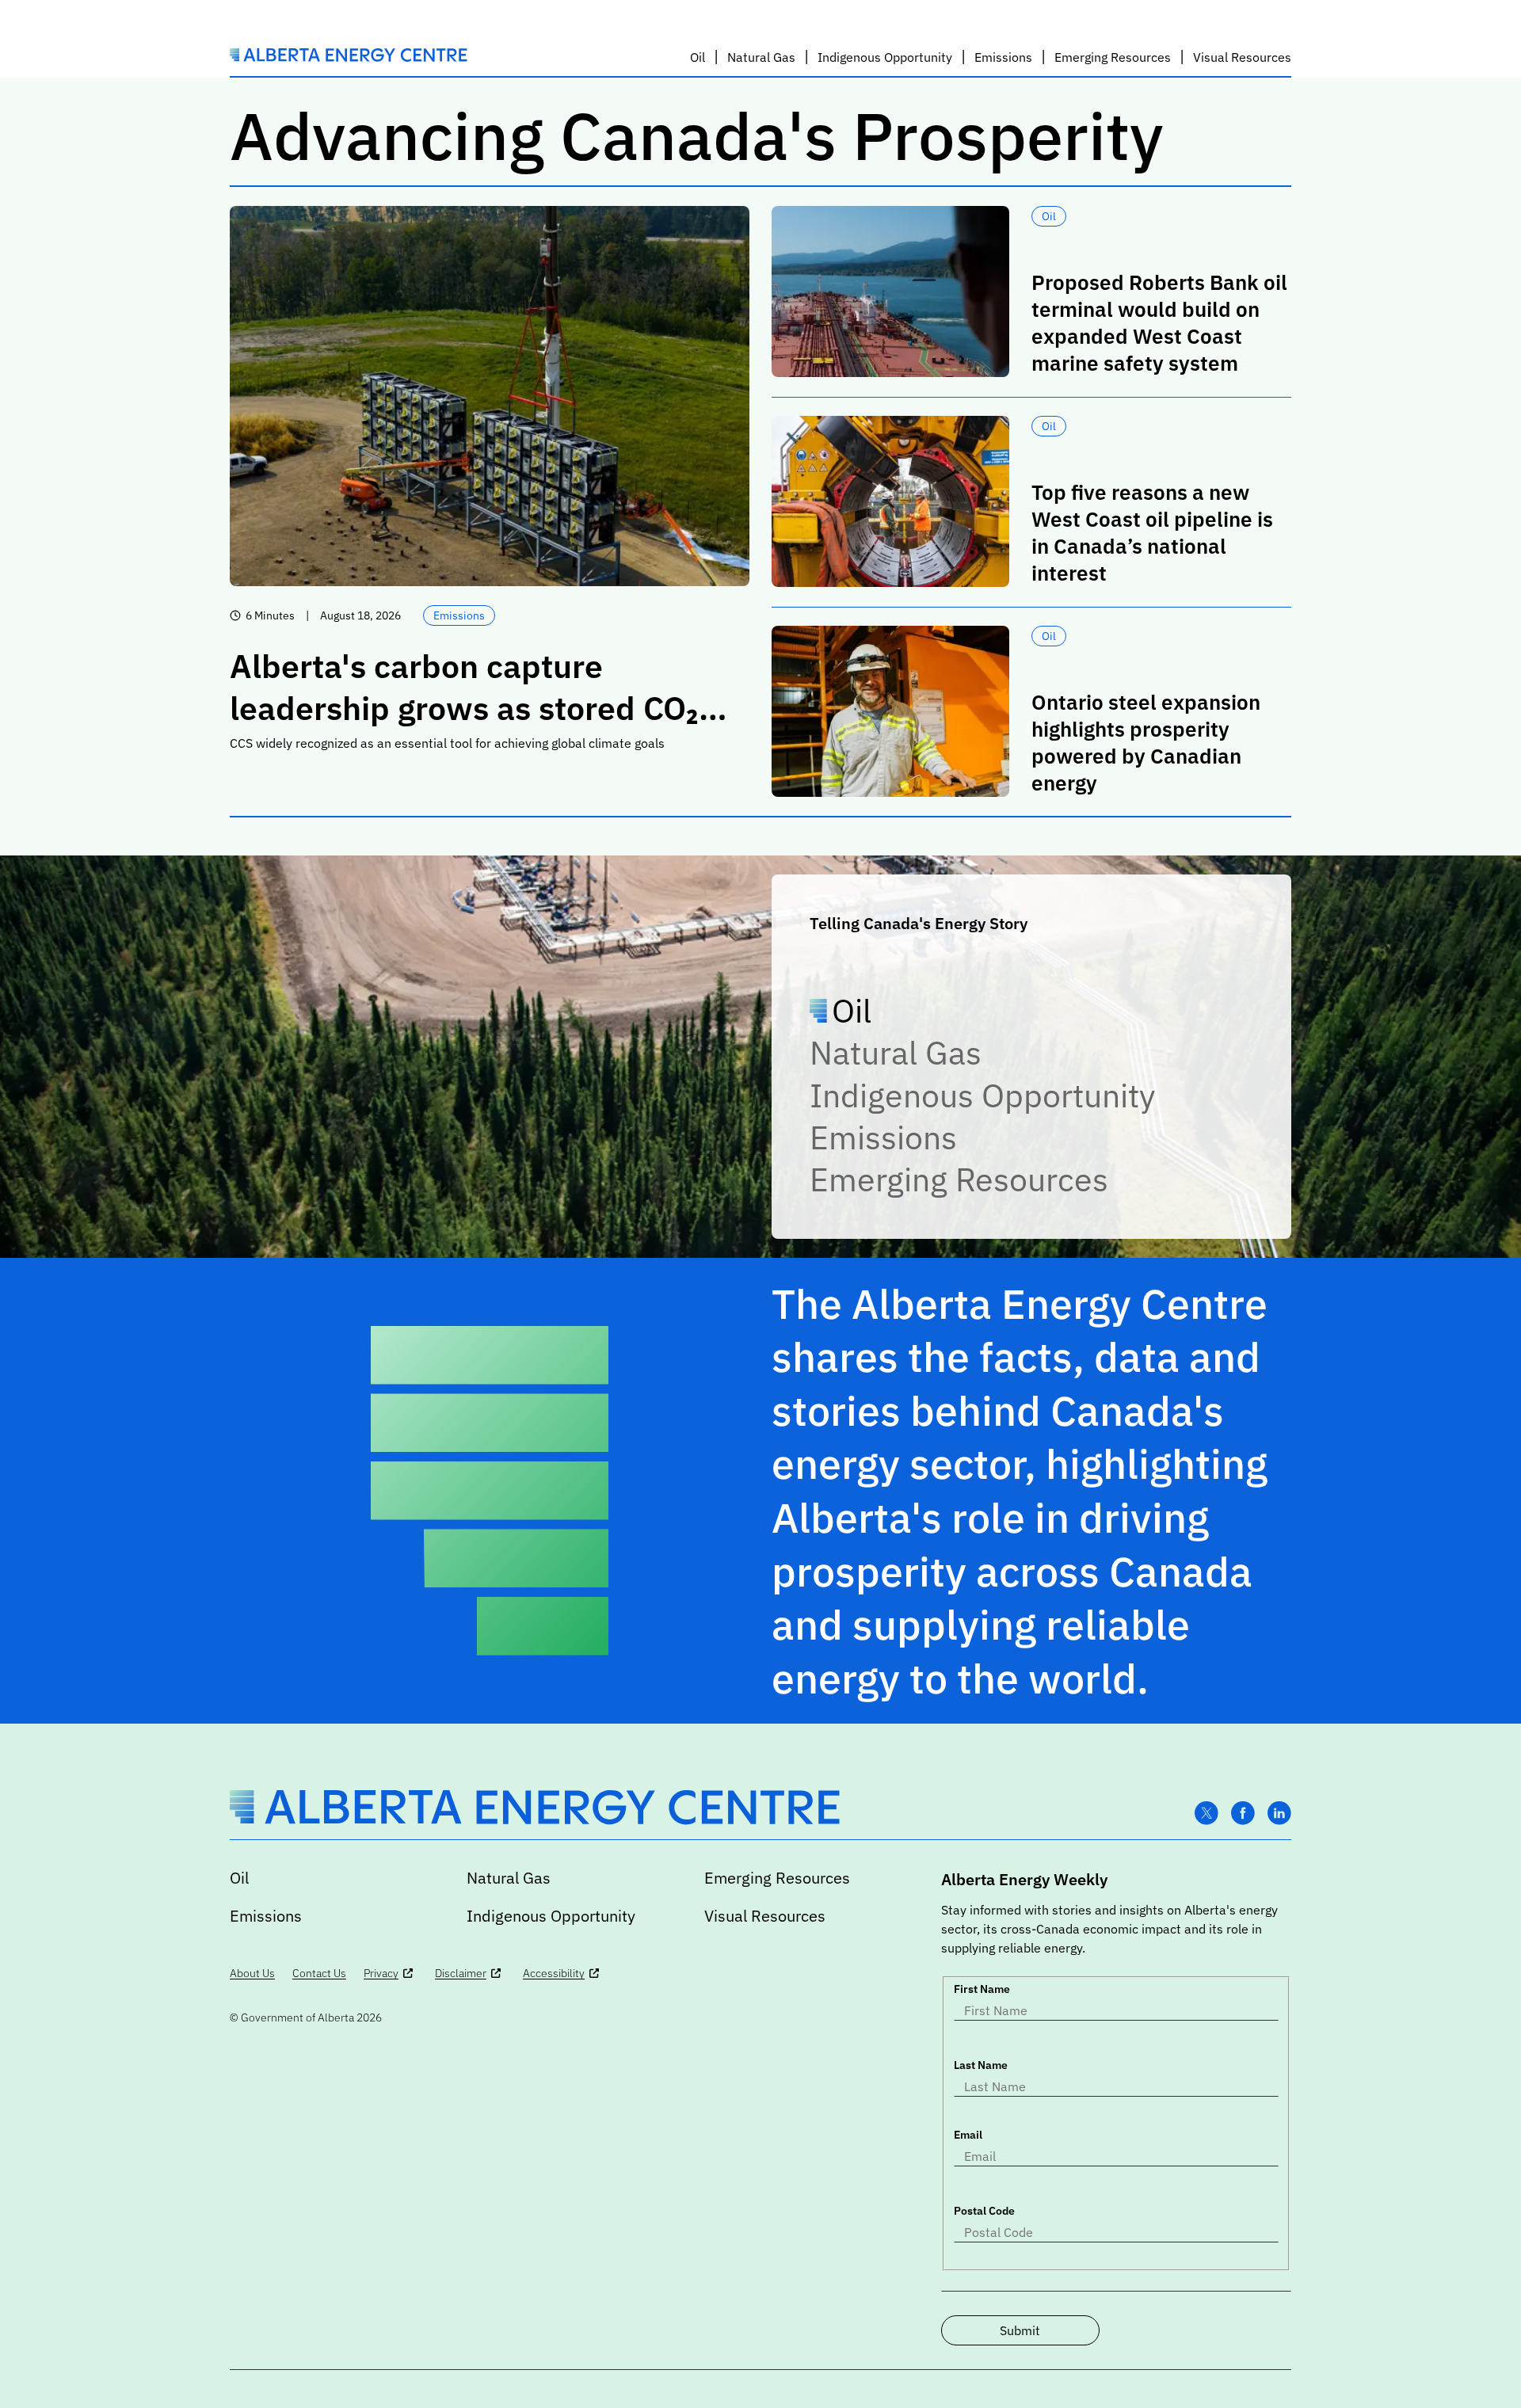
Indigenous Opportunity (982, 1095)
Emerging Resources (959, 1179)
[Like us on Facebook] (1243, 1814)
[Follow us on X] (1207, 1814)
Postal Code (984, 2211)
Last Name (981, 2065)
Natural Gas (896, 1052)
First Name (982, 1989)
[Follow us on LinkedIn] (1279, 1814)
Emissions (883, 1137)
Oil (852, 1010)
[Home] (349, 57)
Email (968, 2135)
